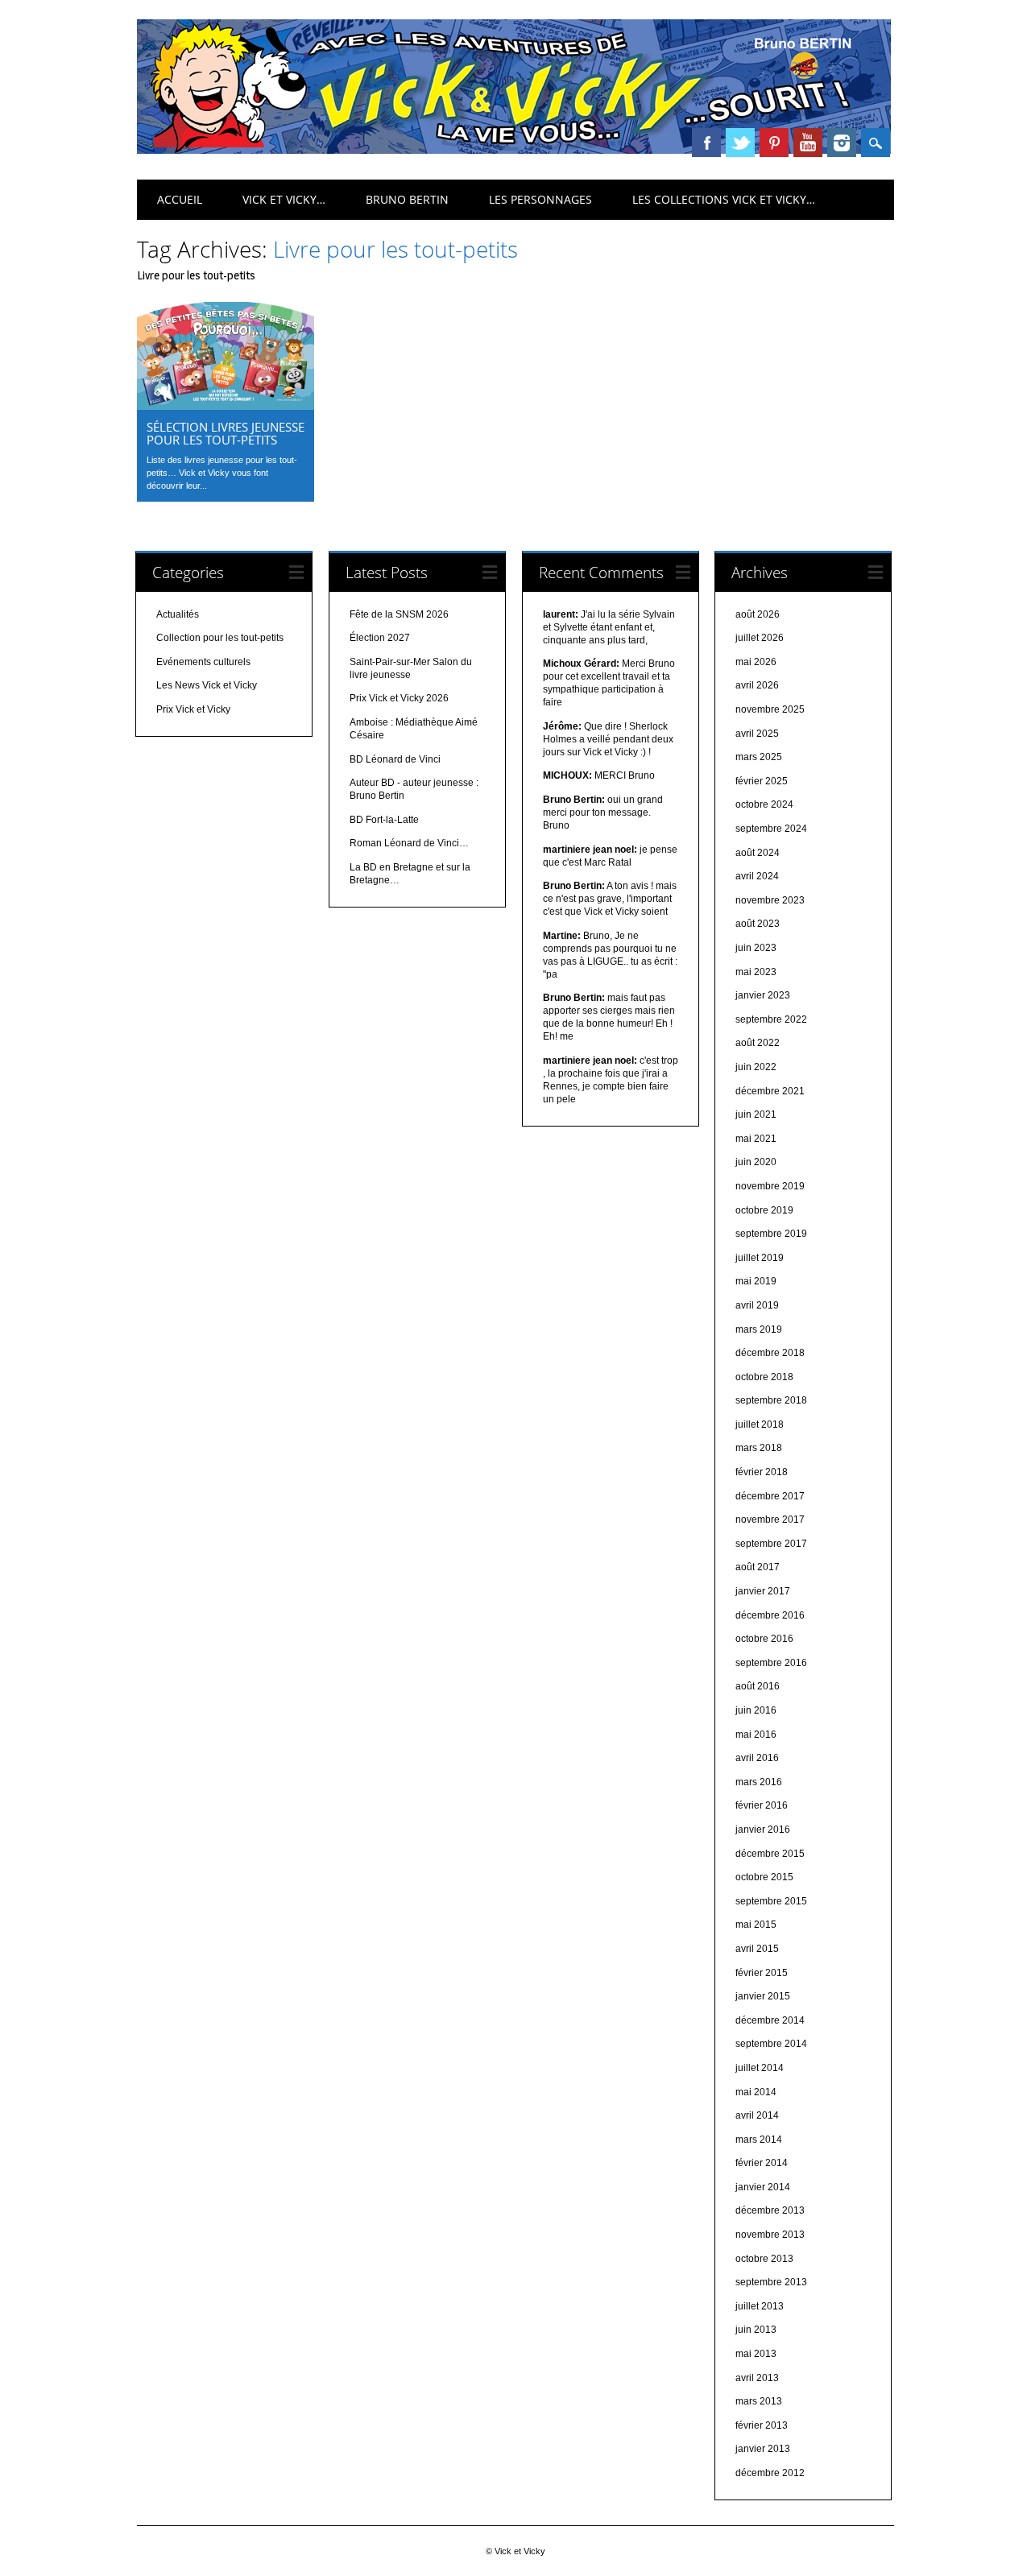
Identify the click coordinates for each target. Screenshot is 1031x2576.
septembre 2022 (771, 1019)
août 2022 (758, 1043)
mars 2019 (759, 1329)
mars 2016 (759, 1782)
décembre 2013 (770, 2210)
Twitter (740, 143)
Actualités (178, 614)
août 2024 (758, 853)
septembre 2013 (771, 2282)
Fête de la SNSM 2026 (399, 614)
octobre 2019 (764, 1210)
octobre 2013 (764, 2259)
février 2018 (762, 1472)
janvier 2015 (763, 1996)
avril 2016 (757, 1758)
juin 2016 (756, 1710)
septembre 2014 (771, 2044)
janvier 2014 (763, 2187)
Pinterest (774, 143)
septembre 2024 (771, 829)
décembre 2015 (770, 1854)
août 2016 (758, 1686)
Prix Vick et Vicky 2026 (399, 698)
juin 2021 (756, 1114)
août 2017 (758, 1567)
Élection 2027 (380, 638)
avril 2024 (757, 876)
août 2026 (758, 614)
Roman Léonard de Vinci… (409, 843)
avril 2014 (757, 2115)
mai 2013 (756, 2354)
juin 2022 (756, 1067)
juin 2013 (756, 2330)
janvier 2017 (763, 1591)
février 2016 (762, 1805)
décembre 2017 (770, 1496)
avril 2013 (757, 2378)
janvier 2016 (763, 1830)
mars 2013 (759, 2401)
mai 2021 (756, 1139)
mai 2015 (756, 1925)
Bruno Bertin (407, 199)
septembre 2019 (771, 1234)
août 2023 (758, 924)
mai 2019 (756, 1281)
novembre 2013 (770, 2235)
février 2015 (762, 1973)
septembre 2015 (771, 1901)
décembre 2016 (770, 1615)
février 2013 (762, 2425)
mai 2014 (756, 2092)
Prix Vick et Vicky (193, 709)
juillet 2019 (760, 1258)
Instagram (842, 143)
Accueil (180, 199)
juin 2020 (756, 1162)
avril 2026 (757, 685)
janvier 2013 (763, 2449)
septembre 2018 (771, 1400)
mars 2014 (759, 2140)
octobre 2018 (764, 1377)
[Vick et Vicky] (514, 150)
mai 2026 (756, 662)
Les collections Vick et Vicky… (724, 199)
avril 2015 (757, 1949)
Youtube (808, 143)
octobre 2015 (764, 1877)
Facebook (706, 143)
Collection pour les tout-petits (220, 638)
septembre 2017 (771, 1544)
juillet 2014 (760, 2068)
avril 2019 (757, 1305)
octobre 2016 (764, 1639)
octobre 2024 (764, 804)
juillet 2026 (760, 638)
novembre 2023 (770, 900)
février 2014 (762, 2163)
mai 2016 (756, 1735)
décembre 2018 (770, 1353)
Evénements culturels (203, 662)
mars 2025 (759, 757)
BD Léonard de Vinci (395, 759)
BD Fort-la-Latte (384, 820)
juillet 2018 (760, 1424)
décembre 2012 (770, 2473)
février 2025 (762, 781)
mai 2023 (756, 972)
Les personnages (540, 199)
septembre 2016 (771, 1663)
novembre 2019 (770, 1186)
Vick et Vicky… (284, 199)
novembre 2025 (770, 709)
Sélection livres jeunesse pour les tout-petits (226, 433)
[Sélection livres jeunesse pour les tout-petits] (226, 406)
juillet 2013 (760, 2306)
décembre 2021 (770, 1091)
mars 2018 (759, 1448)
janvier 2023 (763, 995)
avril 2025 (757, 734)
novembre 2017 (770, 1520)
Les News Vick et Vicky (207, 685)
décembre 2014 (770, 2020)
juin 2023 (756, 948)
